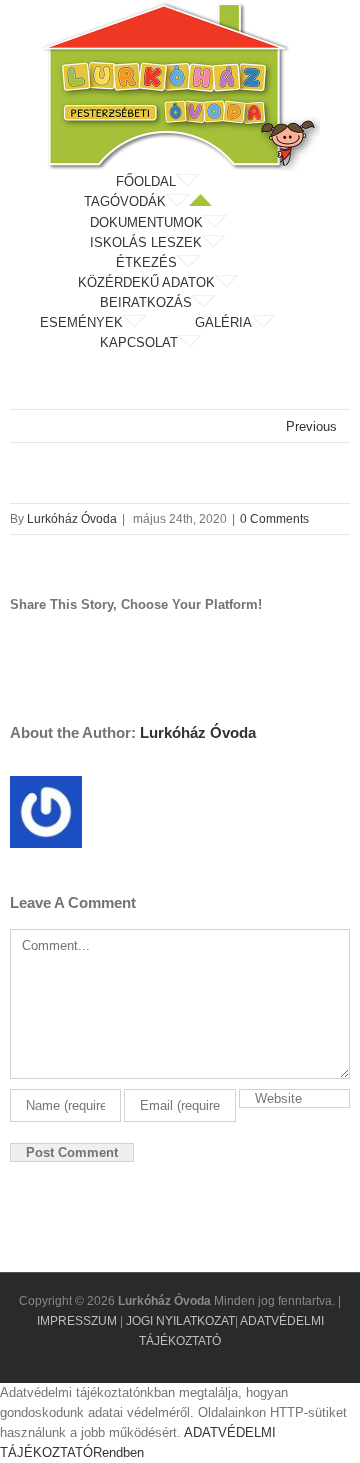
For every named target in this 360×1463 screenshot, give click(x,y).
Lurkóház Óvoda (72, 519)
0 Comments (274, 519)
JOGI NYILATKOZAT (180, 1321)
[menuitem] (180, 182)
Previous (311, 426)
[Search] (255, 343)
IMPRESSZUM (77, 1321)
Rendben (118, 1452)
